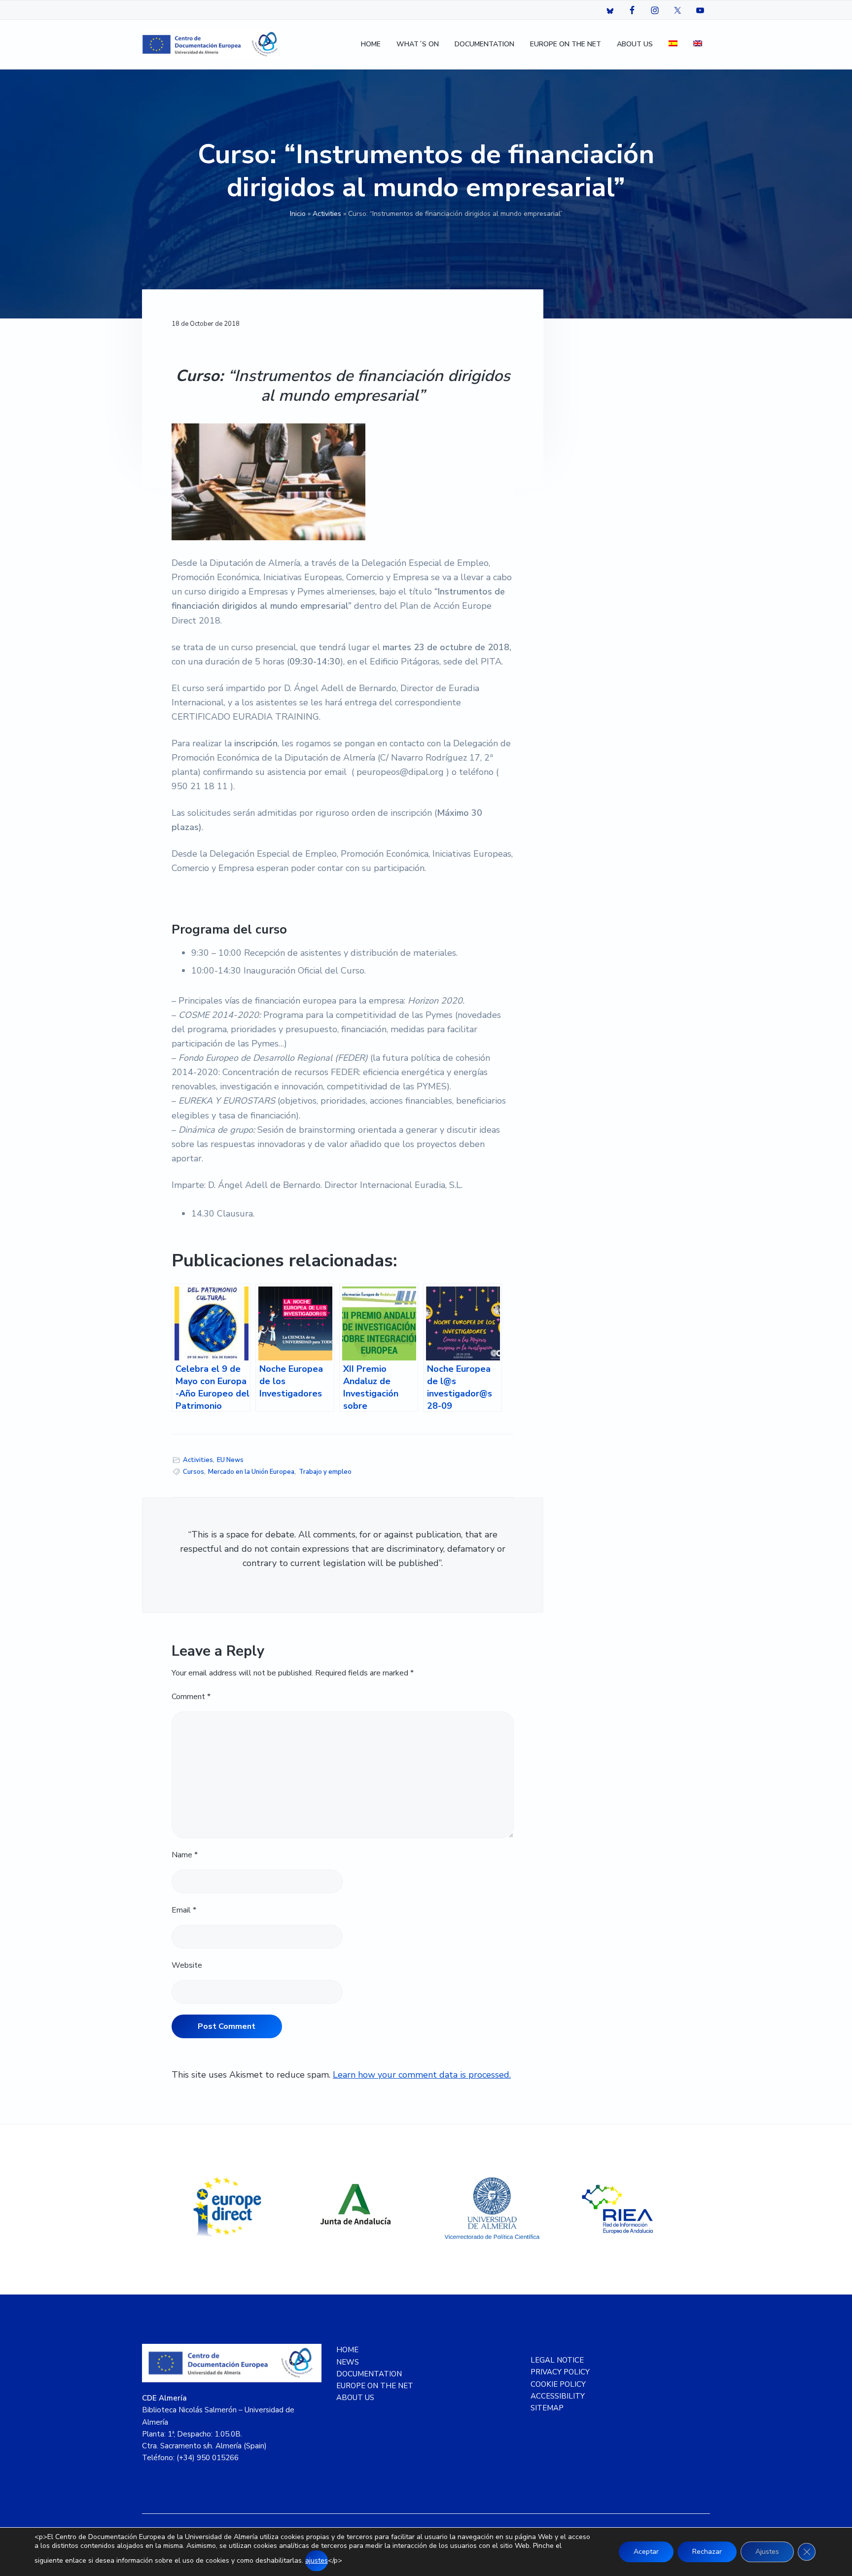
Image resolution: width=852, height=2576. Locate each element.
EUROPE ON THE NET (375, 2386)
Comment (191, 1697)
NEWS (348, 2362)
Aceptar (646, 2552)
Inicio (298, 214)
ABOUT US (355, 2398)
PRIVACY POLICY (560, 2372)
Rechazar (707, 2552)
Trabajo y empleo (325, 1472)
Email (184, 1910)
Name (185, 1855)
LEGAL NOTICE (557, 2360)
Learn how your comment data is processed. (422, 2075)
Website (187, 1965)
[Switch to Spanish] (673, 45)
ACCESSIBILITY (558, 2396)
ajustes (317, 2560)
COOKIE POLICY (558, 2384)
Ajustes (767, 2552)
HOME (347, 2350)
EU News (230, 1460)
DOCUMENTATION (369, 2374)
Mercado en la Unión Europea (251, 1472)
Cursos (194, 1472)
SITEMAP (547, 2408)
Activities (327, 214)
